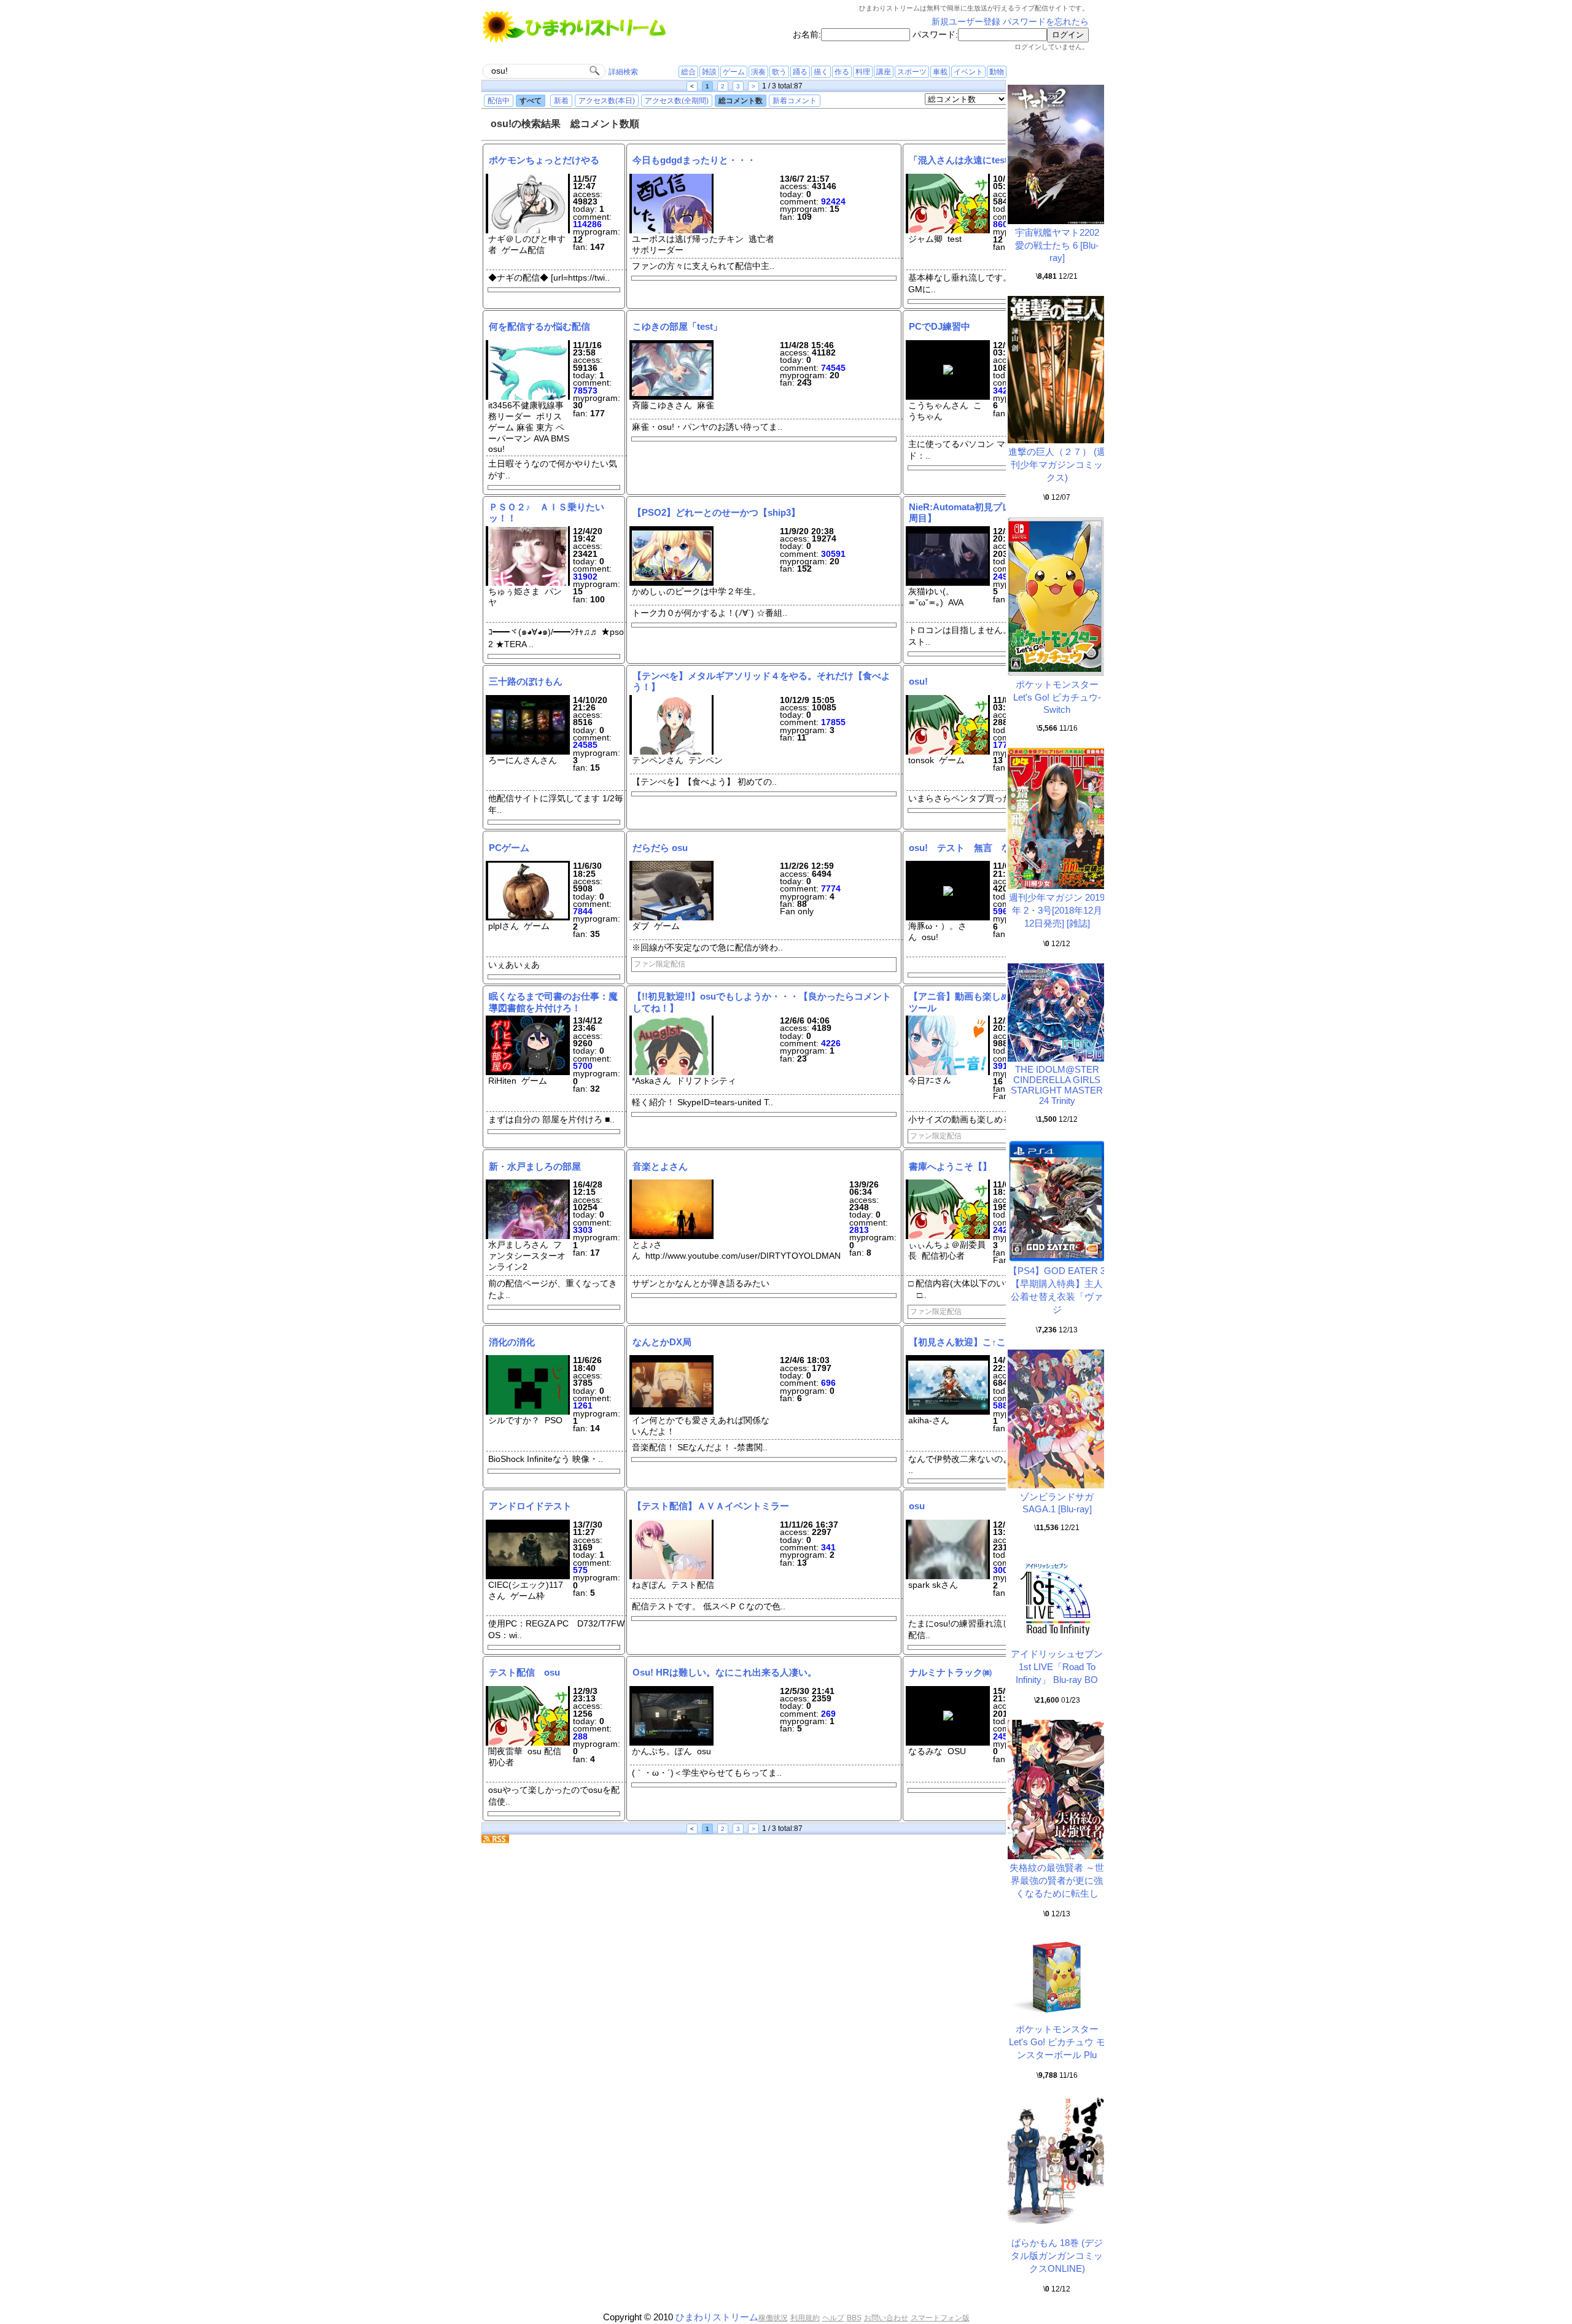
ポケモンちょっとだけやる (544, 160)
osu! (918, 681)
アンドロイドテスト (530, 1506)
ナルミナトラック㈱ (950, 1672)
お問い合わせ (886, 2318)
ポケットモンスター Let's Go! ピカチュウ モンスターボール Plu (1057, 2042)
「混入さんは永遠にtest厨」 (967, 160)
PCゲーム (509, 848)
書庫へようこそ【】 (950, 1166)
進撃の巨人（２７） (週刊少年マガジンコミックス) (1057, 464)
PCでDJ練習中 (940, 326)
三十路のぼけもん (526, 681)
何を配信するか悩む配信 (539, 326)
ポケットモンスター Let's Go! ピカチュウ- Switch (1057, 697)
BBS (854, 2318)
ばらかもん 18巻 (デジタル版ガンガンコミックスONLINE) (1057, 2256)
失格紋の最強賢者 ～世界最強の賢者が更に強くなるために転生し (1057, 1880)
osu (917, 1506)
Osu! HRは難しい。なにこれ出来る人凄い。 (725, 1672)
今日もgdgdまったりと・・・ (694, 160)
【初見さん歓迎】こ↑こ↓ (960, 1342)
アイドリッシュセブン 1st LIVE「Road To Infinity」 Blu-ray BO (1057, 1667)
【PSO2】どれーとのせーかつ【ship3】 (716, 512)
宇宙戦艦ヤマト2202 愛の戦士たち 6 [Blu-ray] (1062, 245)
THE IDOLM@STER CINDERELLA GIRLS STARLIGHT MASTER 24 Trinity (1057, 1085)
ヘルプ (833, 2318)
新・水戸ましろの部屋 (549, 1166)
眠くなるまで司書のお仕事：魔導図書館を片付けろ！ (553, 1002)
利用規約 (805, 2318)
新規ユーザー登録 (966, 22)
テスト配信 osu (524, 1672)
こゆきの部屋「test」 (677, 326)
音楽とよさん (660, 1166)
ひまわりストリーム (717, 2317)
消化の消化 (512, 1342)
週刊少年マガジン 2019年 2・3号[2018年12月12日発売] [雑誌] (1057, 910)
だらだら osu (660, 848)
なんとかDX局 (662, 1342)
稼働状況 (773, 2318)
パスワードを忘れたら (1046, 22)
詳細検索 (623, 72)
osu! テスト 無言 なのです (974, 848)
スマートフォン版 (940, 2318)
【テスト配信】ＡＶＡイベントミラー (711, 1506)
